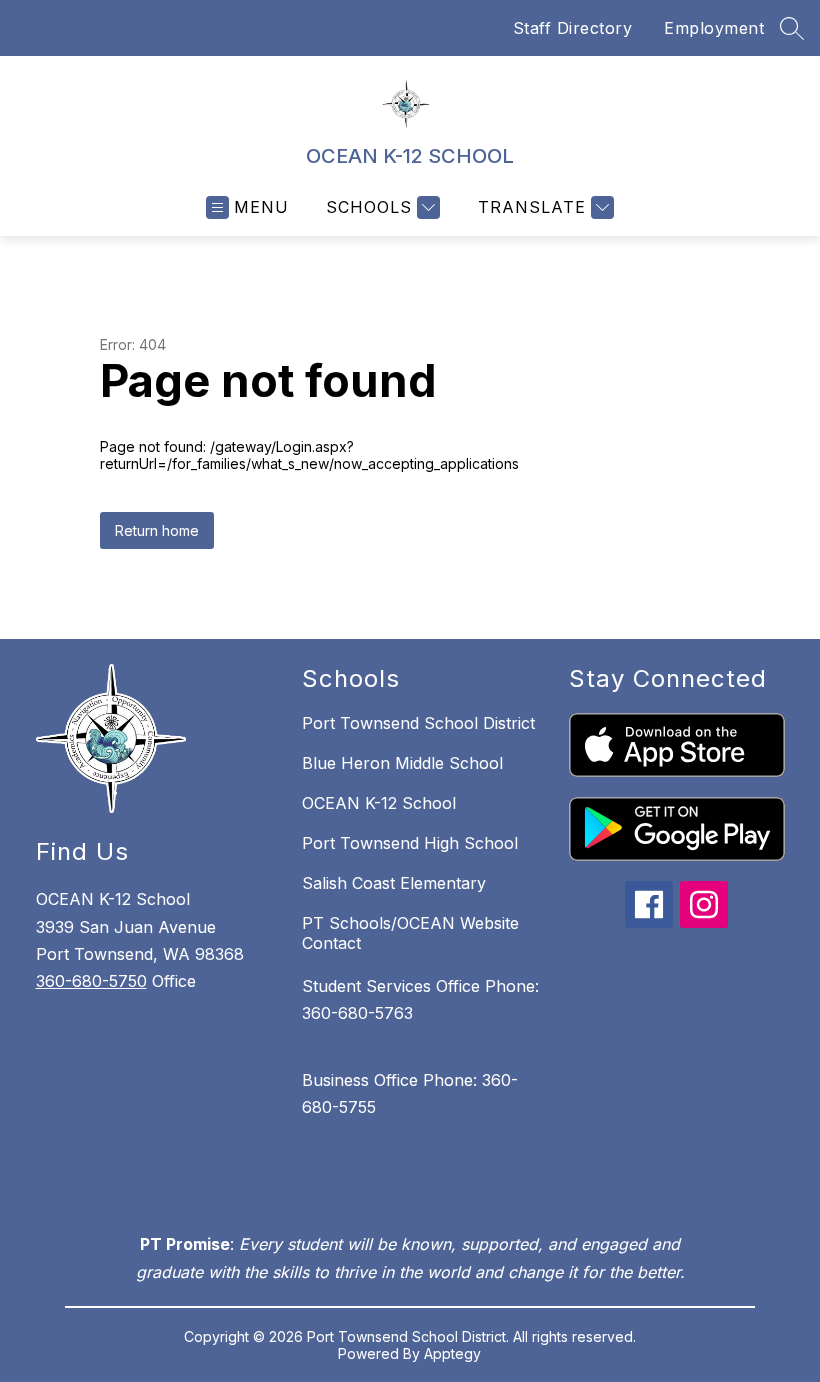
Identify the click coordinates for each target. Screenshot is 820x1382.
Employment (714, 28)
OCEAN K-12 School (379, 803)
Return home (157, 530)
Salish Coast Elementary (394, 883)
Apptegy (452, 1353)
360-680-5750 (91, 981)
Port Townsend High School (410, 843)
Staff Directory (573, 28)
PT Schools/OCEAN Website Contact (410, 933)
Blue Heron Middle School (402, 763)
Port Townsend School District (418, 723)
